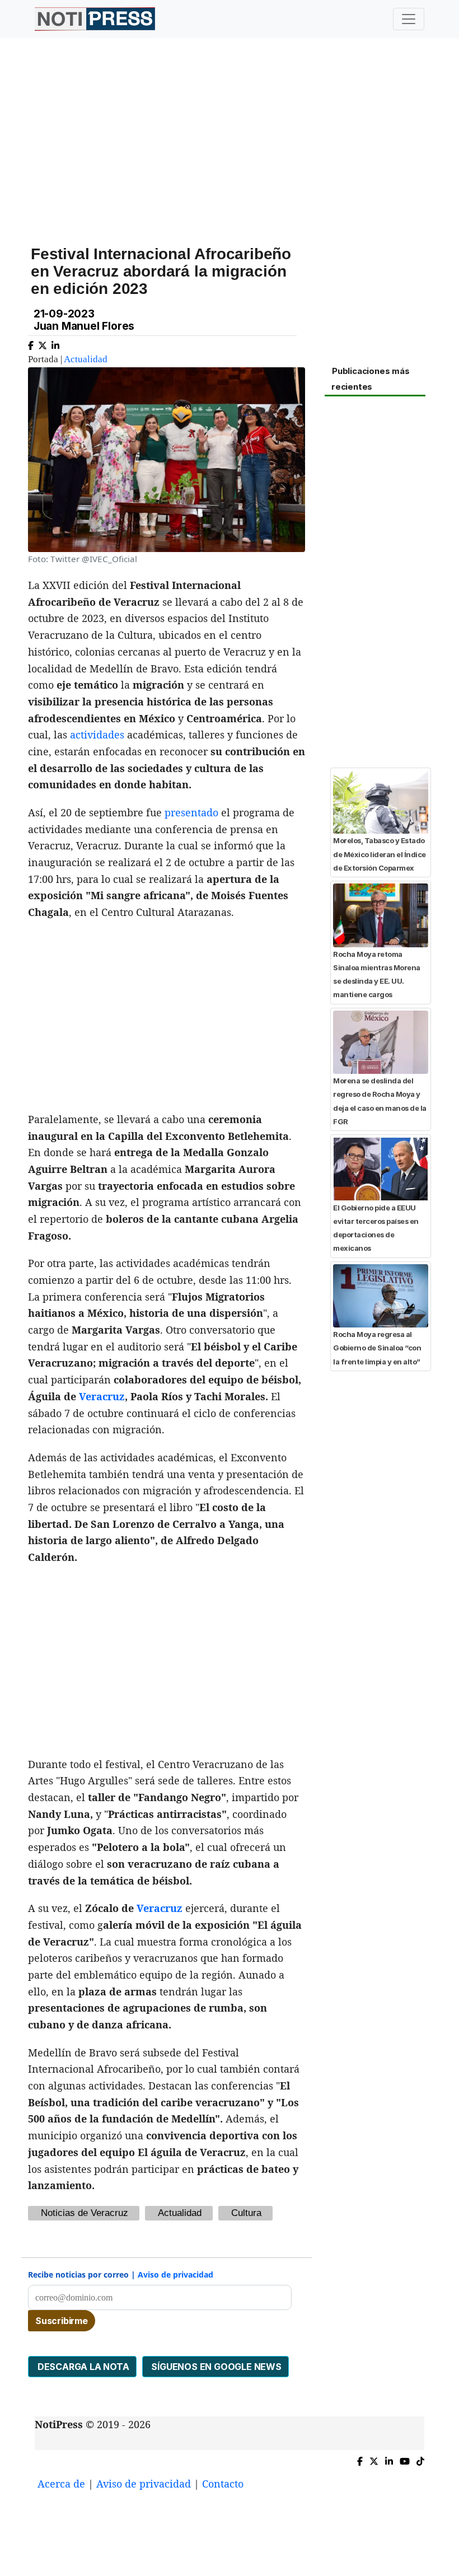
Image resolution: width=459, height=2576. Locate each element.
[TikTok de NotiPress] (420, 2459)
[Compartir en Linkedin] (55, 343)
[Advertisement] (230, 134)
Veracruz (102, 1396)
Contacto (223, 2484)
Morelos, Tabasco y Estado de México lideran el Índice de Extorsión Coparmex (380, 854)
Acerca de (61, 2484)
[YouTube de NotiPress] (405, 2459)
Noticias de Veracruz (85, 2213)
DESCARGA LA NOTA (82, 2367)
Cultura (246, 2213)
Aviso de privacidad (175, 2275)
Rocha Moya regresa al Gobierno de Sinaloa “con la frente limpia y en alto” (377, 1348)
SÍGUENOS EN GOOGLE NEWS (216, 2367)
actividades (97, 735)
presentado (191, 812)
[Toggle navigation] (409, 19)
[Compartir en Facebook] (31, 343)
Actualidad (86, 359)
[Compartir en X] (43, 343)
